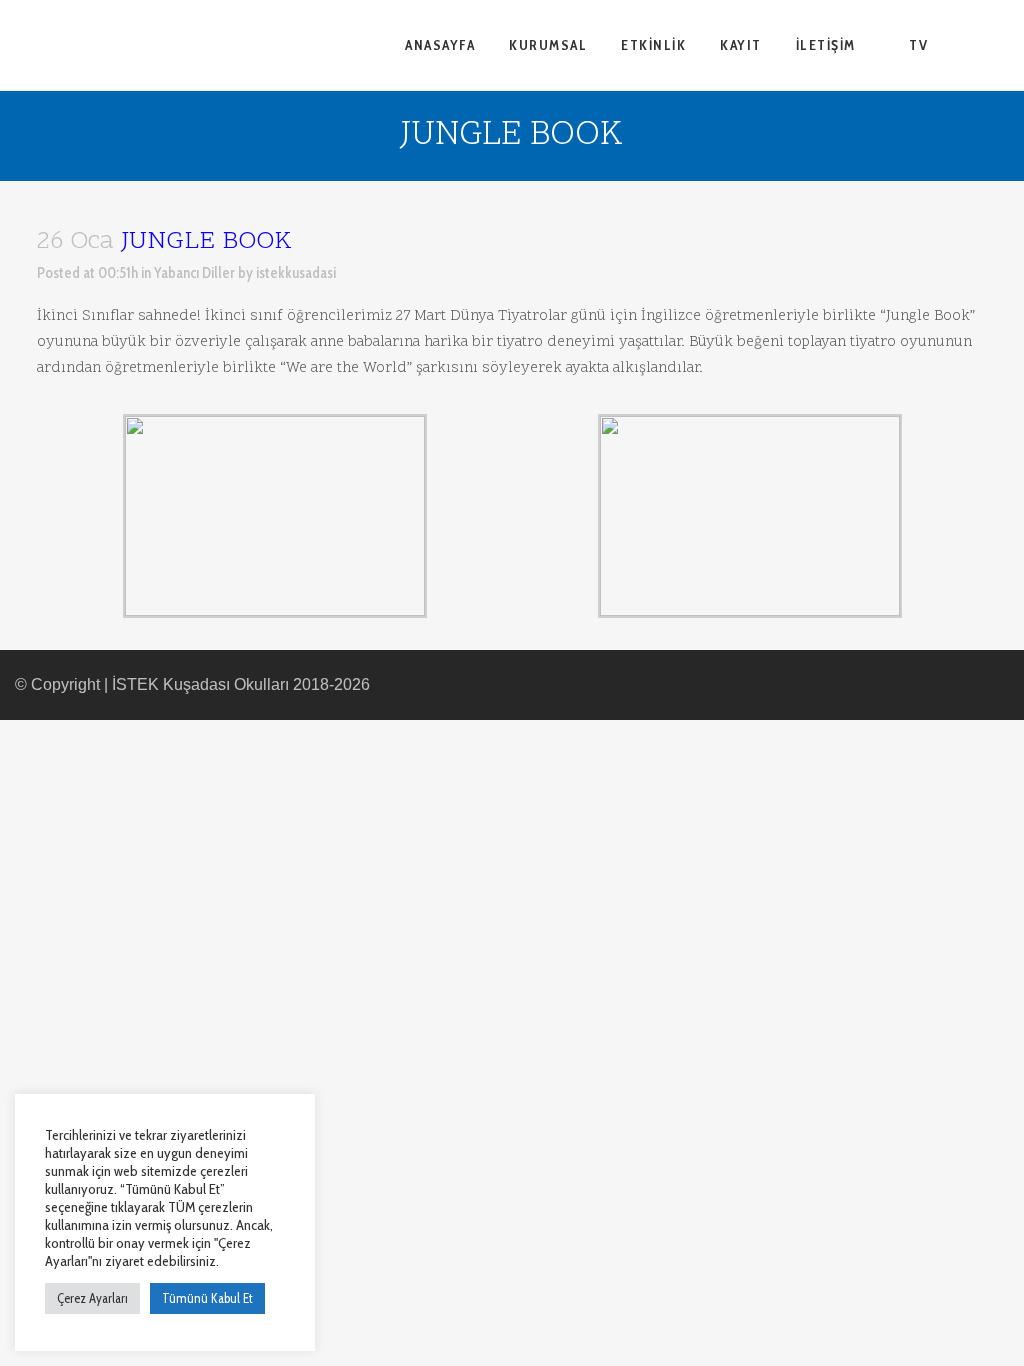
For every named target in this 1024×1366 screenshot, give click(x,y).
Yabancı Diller (194, 273)
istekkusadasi (296, 273)
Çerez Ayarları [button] (92, 1298)
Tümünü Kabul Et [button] (207, 1298)
